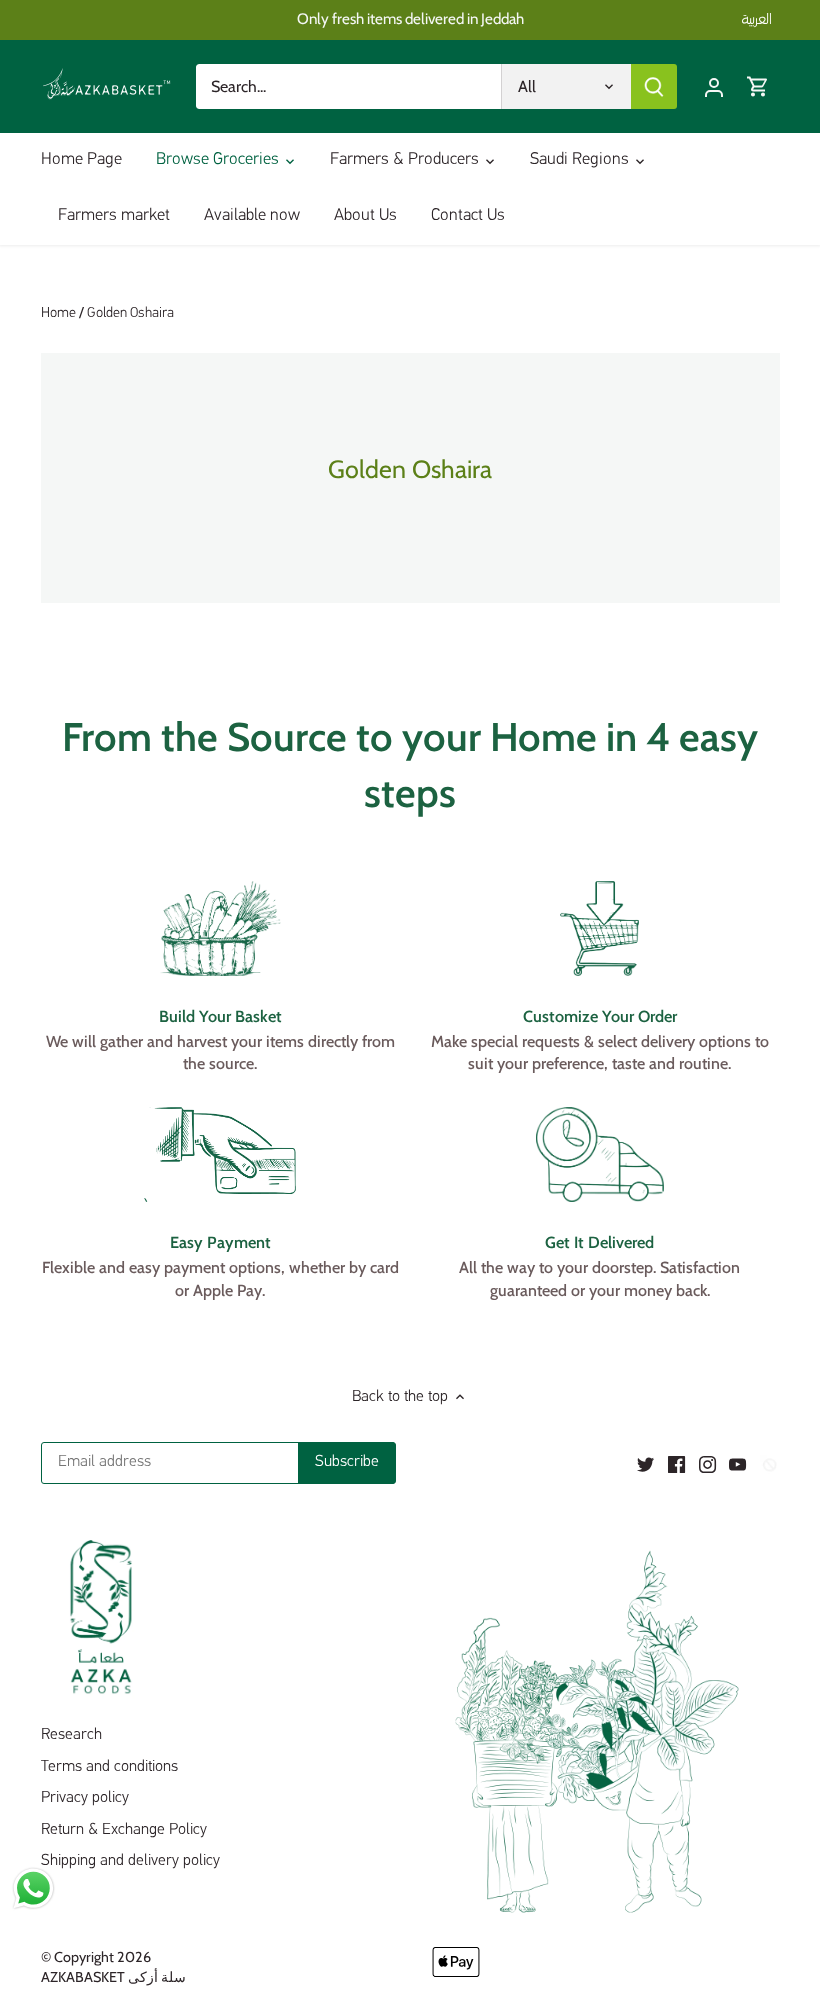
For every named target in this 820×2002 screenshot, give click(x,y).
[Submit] (654, 86)
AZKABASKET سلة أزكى (113, 1977)
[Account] (714, 86)
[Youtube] (737, 1464)
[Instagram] (707, 1464)
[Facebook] (676, 1464)
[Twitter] (645, 1464)
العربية (756, 19)
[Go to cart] (758, 86)
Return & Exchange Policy (124, 1830)
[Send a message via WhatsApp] (33, 1888)
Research (71, 1735)
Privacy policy (85, 1798)
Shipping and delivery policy (130, 1861)
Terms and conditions (109, 1767)
